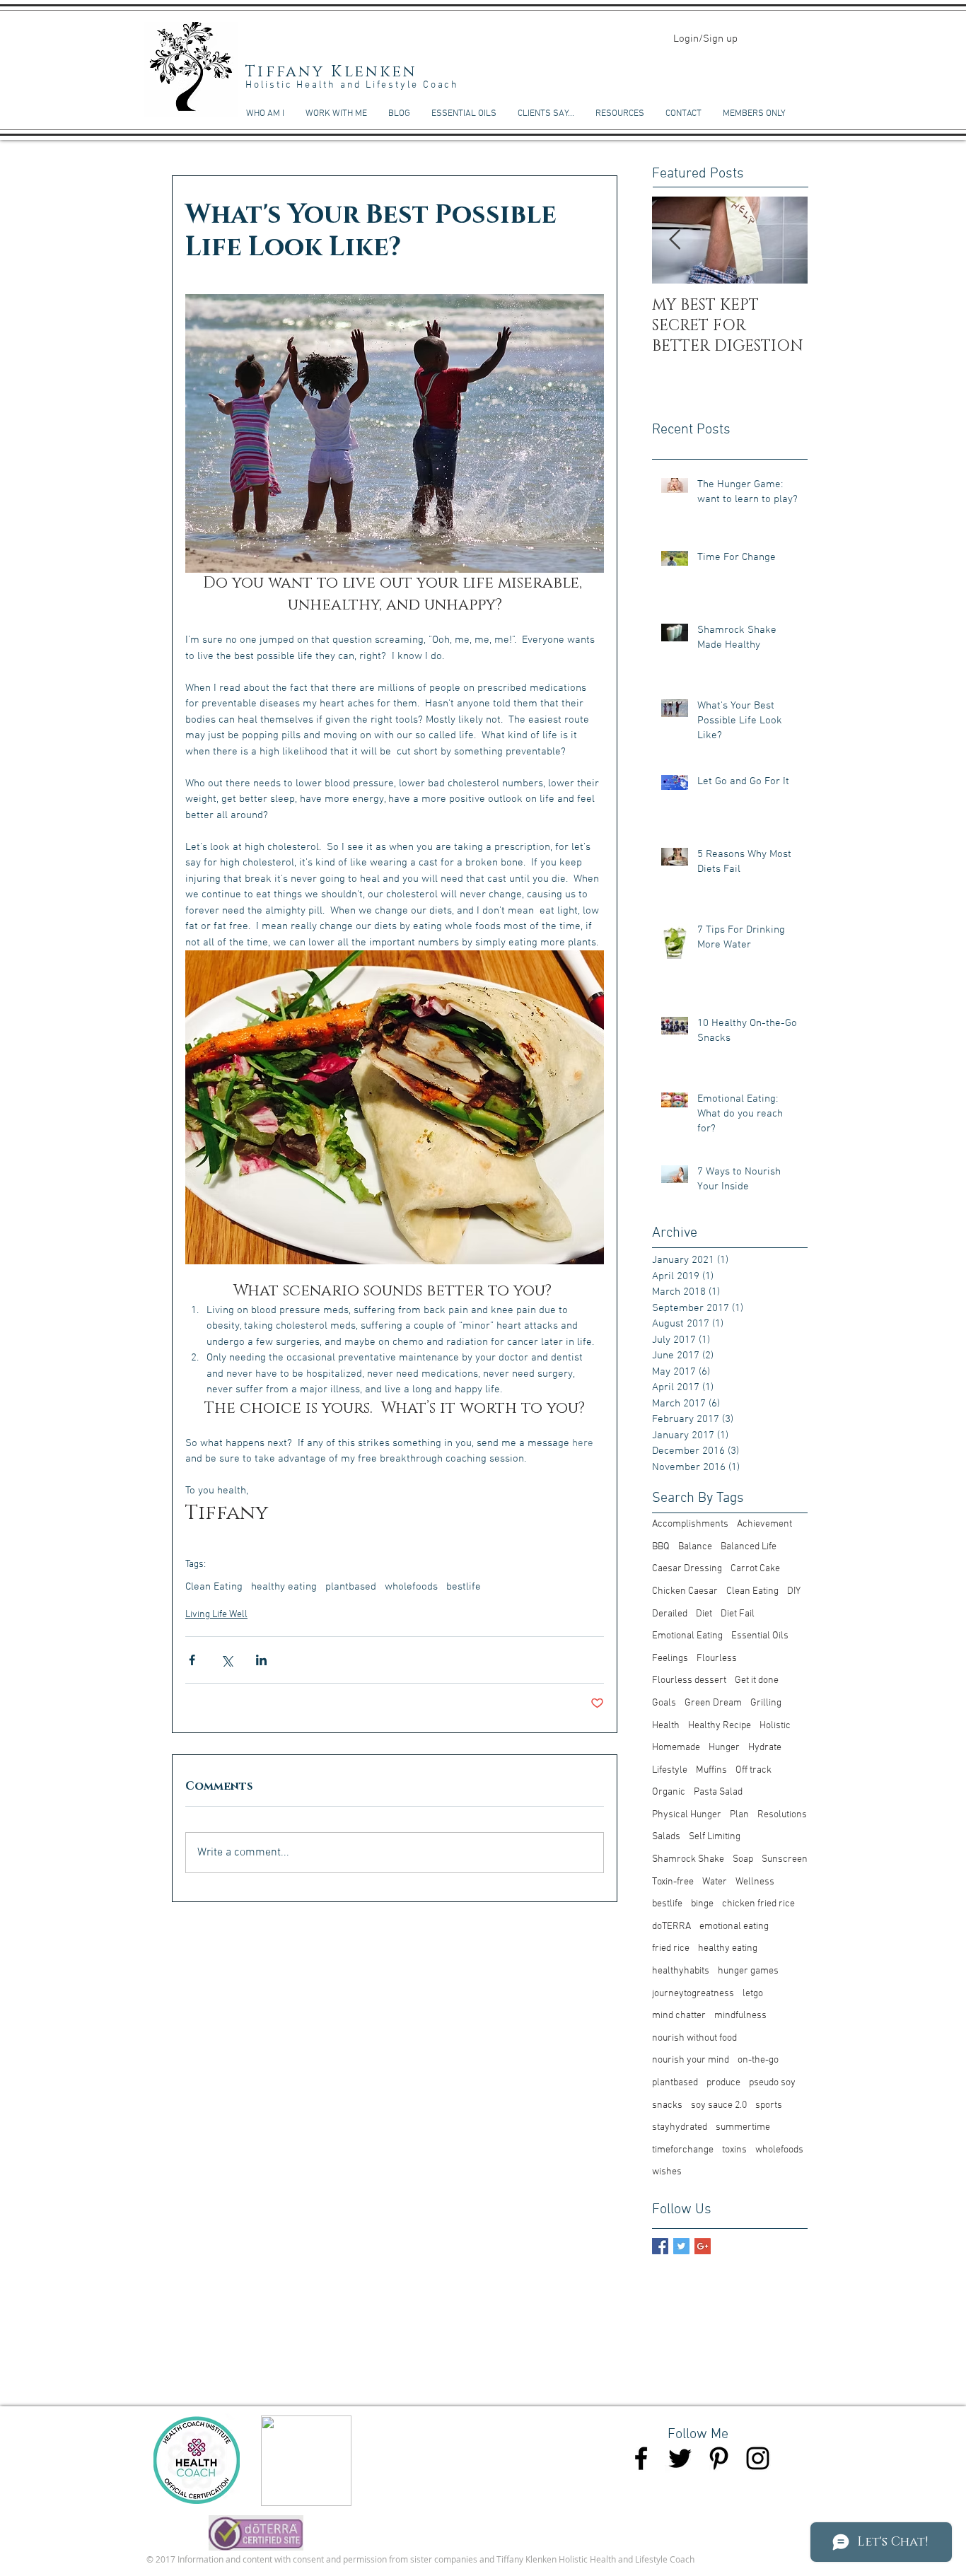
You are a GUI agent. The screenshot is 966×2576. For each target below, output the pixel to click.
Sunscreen (785, 1859)
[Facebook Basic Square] (660, 2246)
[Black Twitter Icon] (680, 2458)
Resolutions (782, 1815)
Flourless (717, 1659)
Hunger (724, 1748)
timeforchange (683, 2150)
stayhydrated (680, 2127)
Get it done (757, 1680)
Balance (695, 1547)
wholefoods (411, 1587)
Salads (666, 1837)
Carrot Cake (755, 1569)
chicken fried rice (758, 1904)
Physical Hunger (687, 1815)
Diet (704, 1614)
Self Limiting (715, 1837)
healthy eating (284, 1587)
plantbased (351, 1587)
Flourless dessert (689, 1680)
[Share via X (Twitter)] (227, 1660)
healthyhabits (681, 1971)
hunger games (748, 1971)
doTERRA (671, 1927)
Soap (743, 1859)
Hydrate (765, 1748)
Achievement (764, 1524)
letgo (753, 1994)
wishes (667, 2172)
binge (702, 1904)
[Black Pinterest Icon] (719, 2458)
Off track (753, 1770)
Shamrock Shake (688, 1859)
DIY (794, 1591)
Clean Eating (214, 1587)
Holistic (775, 1726)
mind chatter (679, 2016)
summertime (743, 2127)
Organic (669, 1792)
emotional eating (734, 1927)
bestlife (464, 1587)
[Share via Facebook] (192, 1660)
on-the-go (758, 2060)
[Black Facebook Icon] (641, 2458)
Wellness (755, 1882)
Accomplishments (690, 1524)
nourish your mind (691, 2060)
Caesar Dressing (687, 1569)
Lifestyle (670, 1770)
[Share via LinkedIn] (261, 1660)
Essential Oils (760, 1636)
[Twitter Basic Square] (681, 2246)
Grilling (766, 1703)
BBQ (661, 1547)
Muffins (711, 1770)
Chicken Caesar (685, 1591)
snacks (667, 2105)
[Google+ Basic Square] (703, 2246)
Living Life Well (216, 1615)
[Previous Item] (675, 241)
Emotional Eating (687, 1636)
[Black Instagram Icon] (758, 2458)
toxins (734, 2150)
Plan (739, 1815)
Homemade (676, 1748)
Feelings (670, 1659)
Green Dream (713, 1703)
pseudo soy (772, 2083)
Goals (664, 1703)
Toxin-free (673, 1882)
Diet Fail (738, 1614)
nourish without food (694, 2038)
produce (723, 2083)
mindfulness (740, 2016)
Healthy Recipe (720, 1726)
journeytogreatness (693, 1994)
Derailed (670, 1614)
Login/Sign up (705, 39)
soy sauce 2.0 (719, 2105)
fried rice (671, 1948)
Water (715, 1882)
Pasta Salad (718, 1792)
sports (769, 2105)
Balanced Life (749, 1547)
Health (666, 1726)
